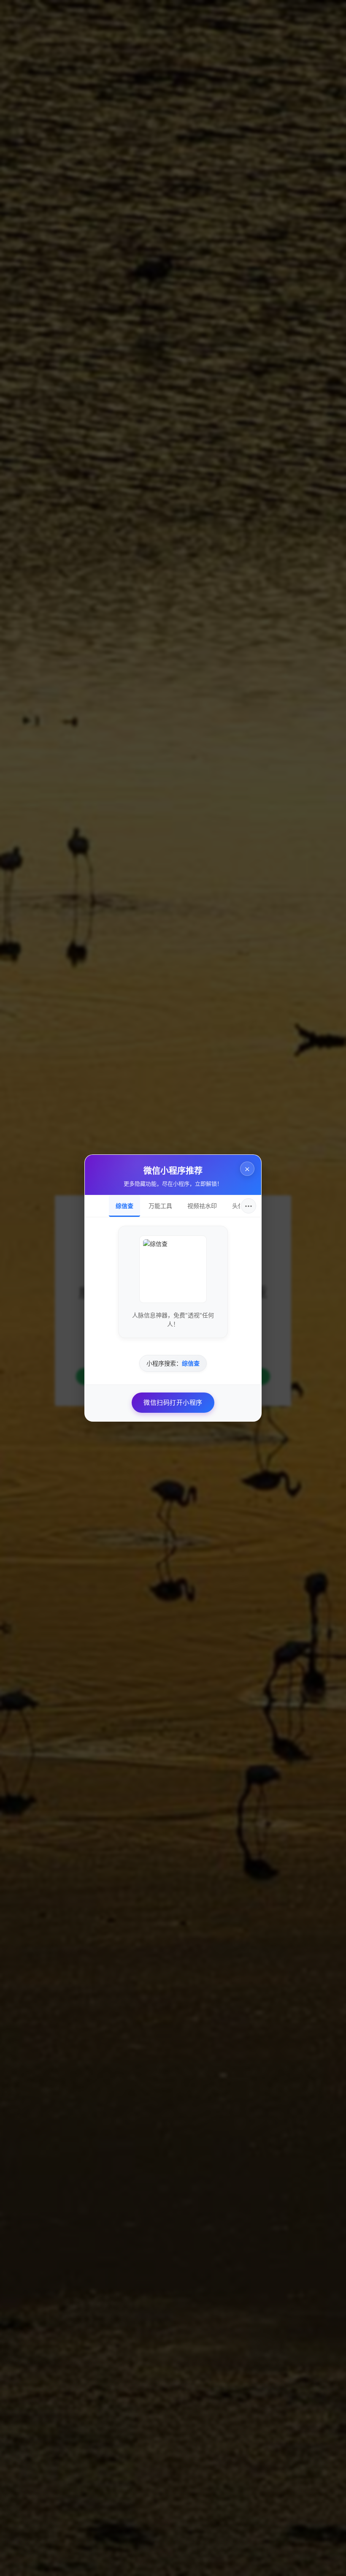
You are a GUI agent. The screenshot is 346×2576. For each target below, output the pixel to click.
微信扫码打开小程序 (173, 1402)
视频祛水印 (202, 1206)
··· (249, 1206)
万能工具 (160, 1206)
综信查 (124, 1206)
